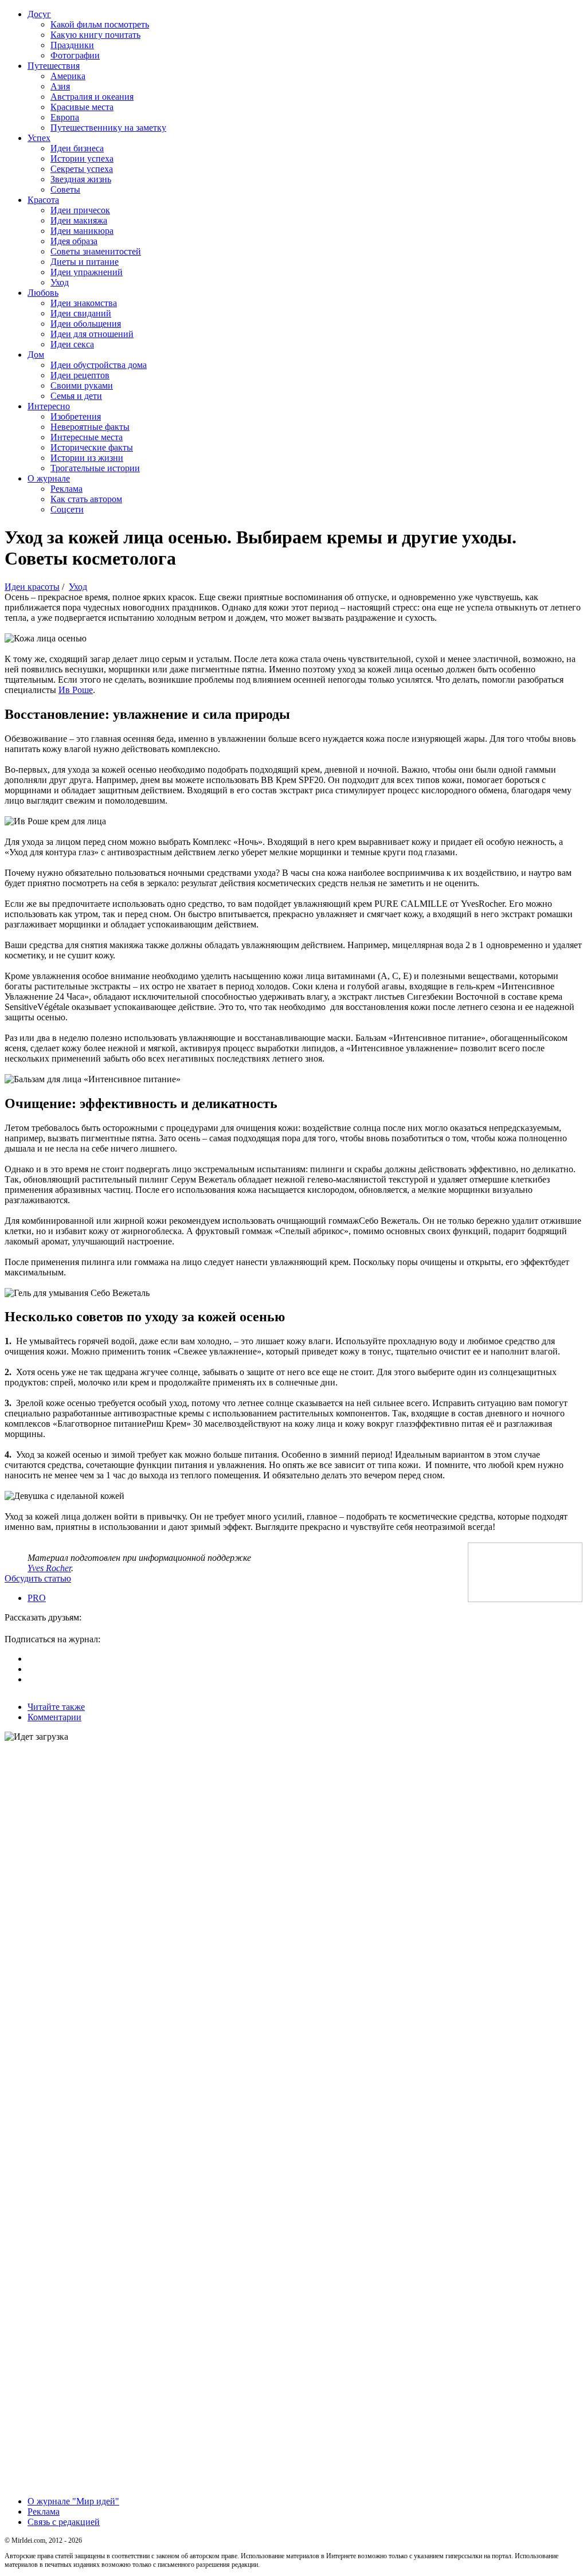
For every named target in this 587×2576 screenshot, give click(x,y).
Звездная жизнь (81, 179)
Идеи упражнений (87, 272)
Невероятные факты (90, 427)
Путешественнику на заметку (108, 128)
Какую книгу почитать (95, 35)
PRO (37, 1598)
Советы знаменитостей (96, 251)
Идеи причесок (80, 210)
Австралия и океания (92, 97)
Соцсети (67, 509)
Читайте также (56, 1707)
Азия (60, 86)
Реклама (66, 489)
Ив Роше (76, 690)
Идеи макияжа (79, 220)
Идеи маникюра (82, 231)
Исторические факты (92, 447)
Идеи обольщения (86, 324)
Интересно (49, 406)
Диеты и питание (85, 262)
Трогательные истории (95, 468)
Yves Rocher (49, 1568)
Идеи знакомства (84, 303)
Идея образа (74, 241)
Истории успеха (82, 158)
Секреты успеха (82, 169)
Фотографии (75, 55)
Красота (43, 200)
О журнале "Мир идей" (73, 2501)
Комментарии (54, 1717)
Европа (65, 117)
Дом (36, 355)
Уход (60, 282)
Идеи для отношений (92, 334)
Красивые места (82, 107)
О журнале (49, 478)
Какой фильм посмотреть (100, 24)
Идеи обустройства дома (99, 365)
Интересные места (87, 437)
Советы (65, 189)
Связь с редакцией (64, 2522)
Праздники (72, 45)
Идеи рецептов (80, 375)
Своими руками (82, 385)
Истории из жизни (87, 458)
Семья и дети (76, 396)
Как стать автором (86, 499)
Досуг (39, 14)
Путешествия (54, 66)
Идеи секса (72, 344)
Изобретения (76, 416)
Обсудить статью (38, 1578)
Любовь (43, 293)
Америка (68, 76)
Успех (39, 138)
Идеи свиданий (81, 313)
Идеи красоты (32, 587)
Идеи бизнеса (77, 148)
